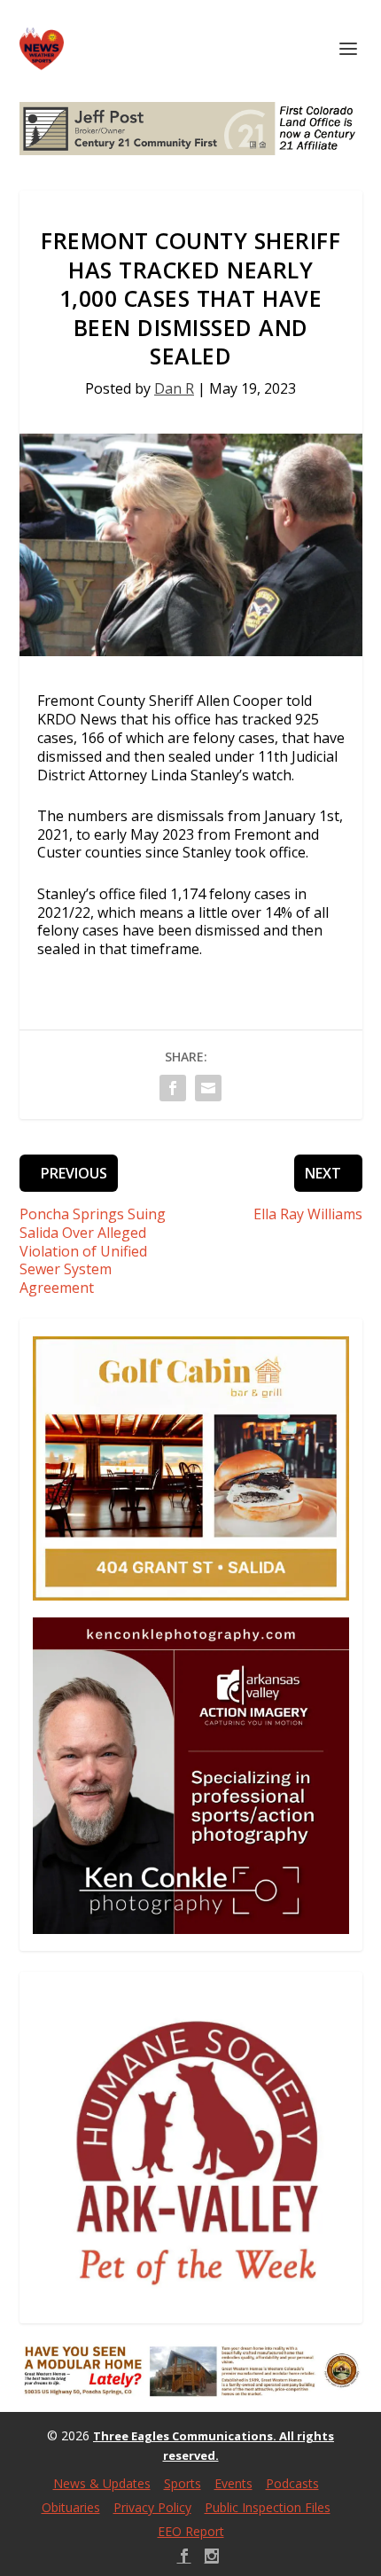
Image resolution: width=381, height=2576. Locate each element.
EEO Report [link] (191, 2531)
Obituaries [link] (71, 2507)
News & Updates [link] (102, 2483)
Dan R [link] (174, 388)
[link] (42, 49)
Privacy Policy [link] (152, 2507)
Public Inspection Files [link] (268, 2507)
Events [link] (233, 2483)
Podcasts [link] (292, 2483)
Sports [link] (183, 2483)
